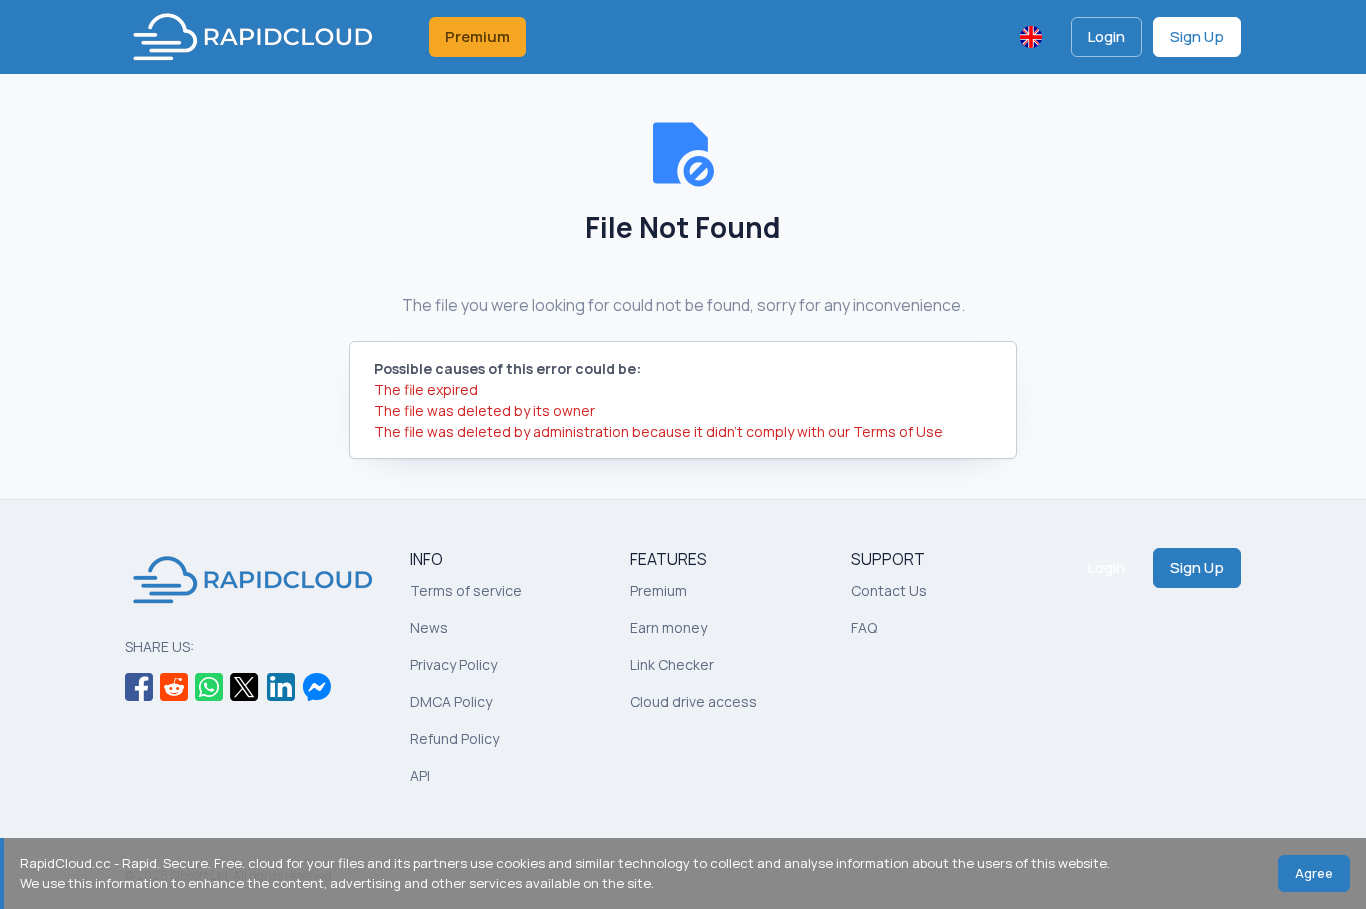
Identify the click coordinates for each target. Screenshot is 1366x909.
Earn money (668, 627)
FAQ (864, 627)
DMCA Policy (451, 701)
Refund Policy (454, 738)
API (420, 775)
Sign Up (1197, 36)
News (429, 627)
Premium (477, 36)
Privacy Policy (453, 664)
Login (1106, 36)
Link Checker (672, 664)
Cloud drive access (693, 701)
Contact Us (889, 590)
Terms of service (466, 590)
